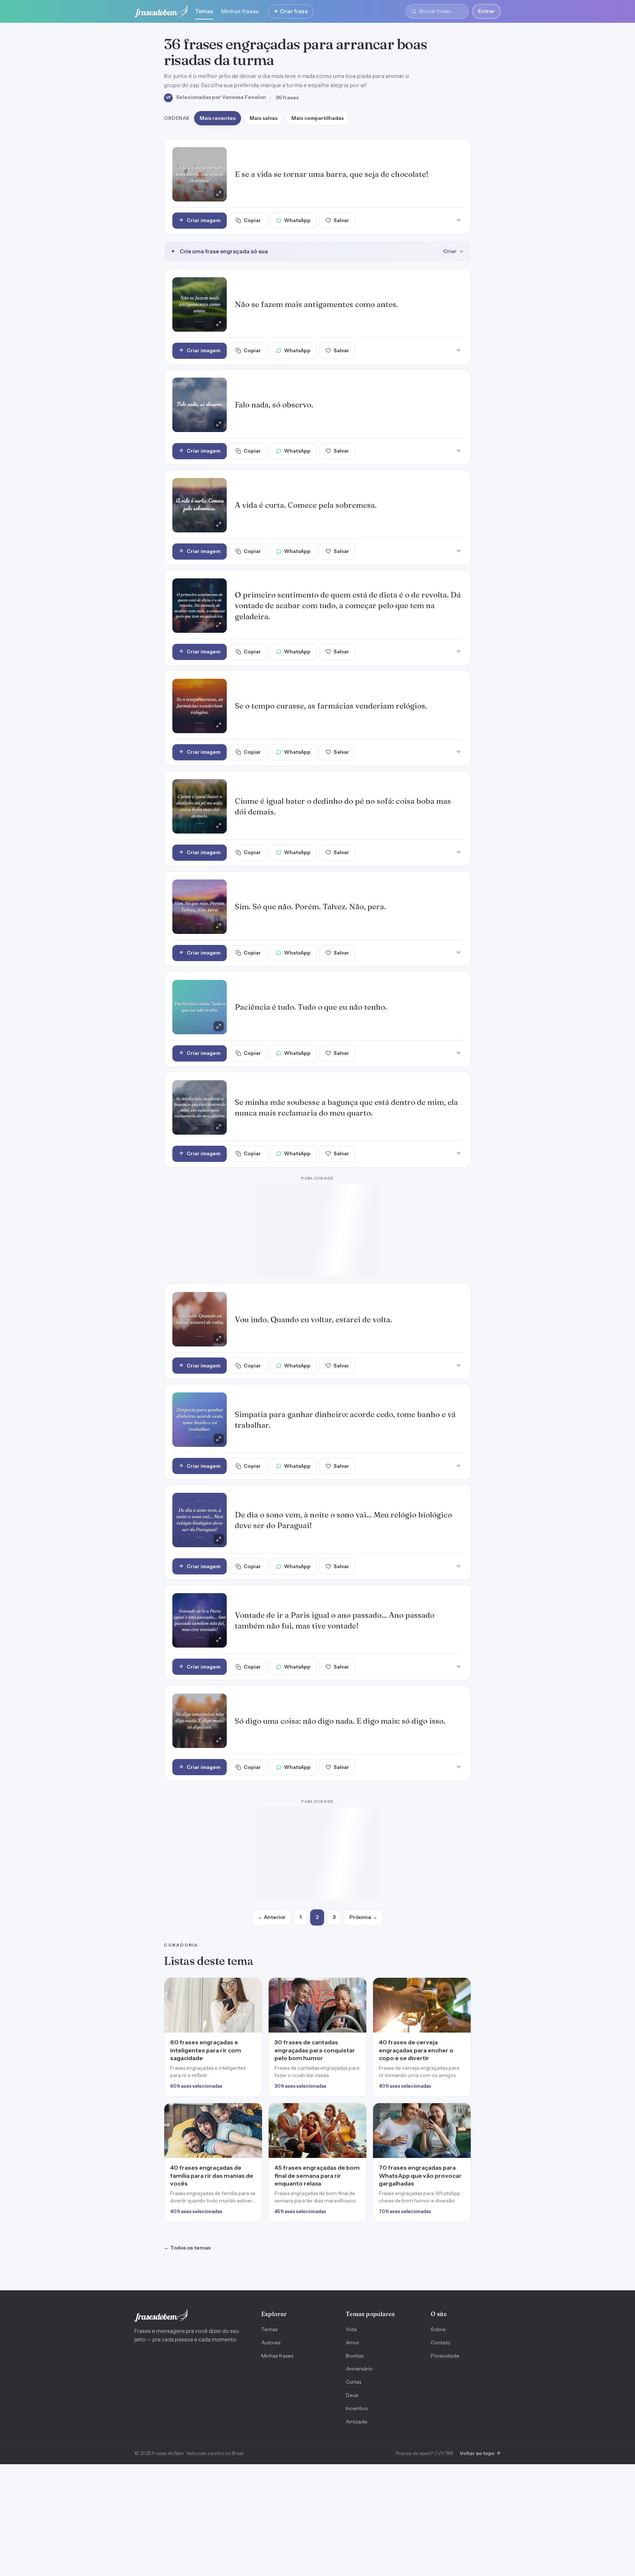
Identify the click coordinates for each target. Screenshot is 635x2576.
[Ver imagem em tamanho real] (200, 174)
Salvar (341, 220)
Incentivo (357, 2187)
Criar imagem (204, 220)
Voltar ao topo (480, 2232)
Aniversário (359, 2147)
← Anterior (272, 1696)
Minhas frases (240, 11)
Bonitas (355, 2134)
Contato (441, 2121)
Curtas (354, 2161)
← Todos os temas (187, 2026)
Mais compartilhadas (317, 118)
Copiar (252, 220)
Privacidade (445, 2134)
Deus (352, 2174)
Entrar (486, 11)
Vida (351, 2108)
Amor (353, 2121)
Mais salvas (263, 118)
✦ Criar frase (291, 11)
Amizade (357, 2200)
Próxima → (363, 1696)
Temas (204, 11)
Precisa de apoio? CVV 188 (424, 2232)
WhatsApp (297, 220)
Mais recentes (218, 118)
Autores (271, 2121)
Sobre (438, 2108)
